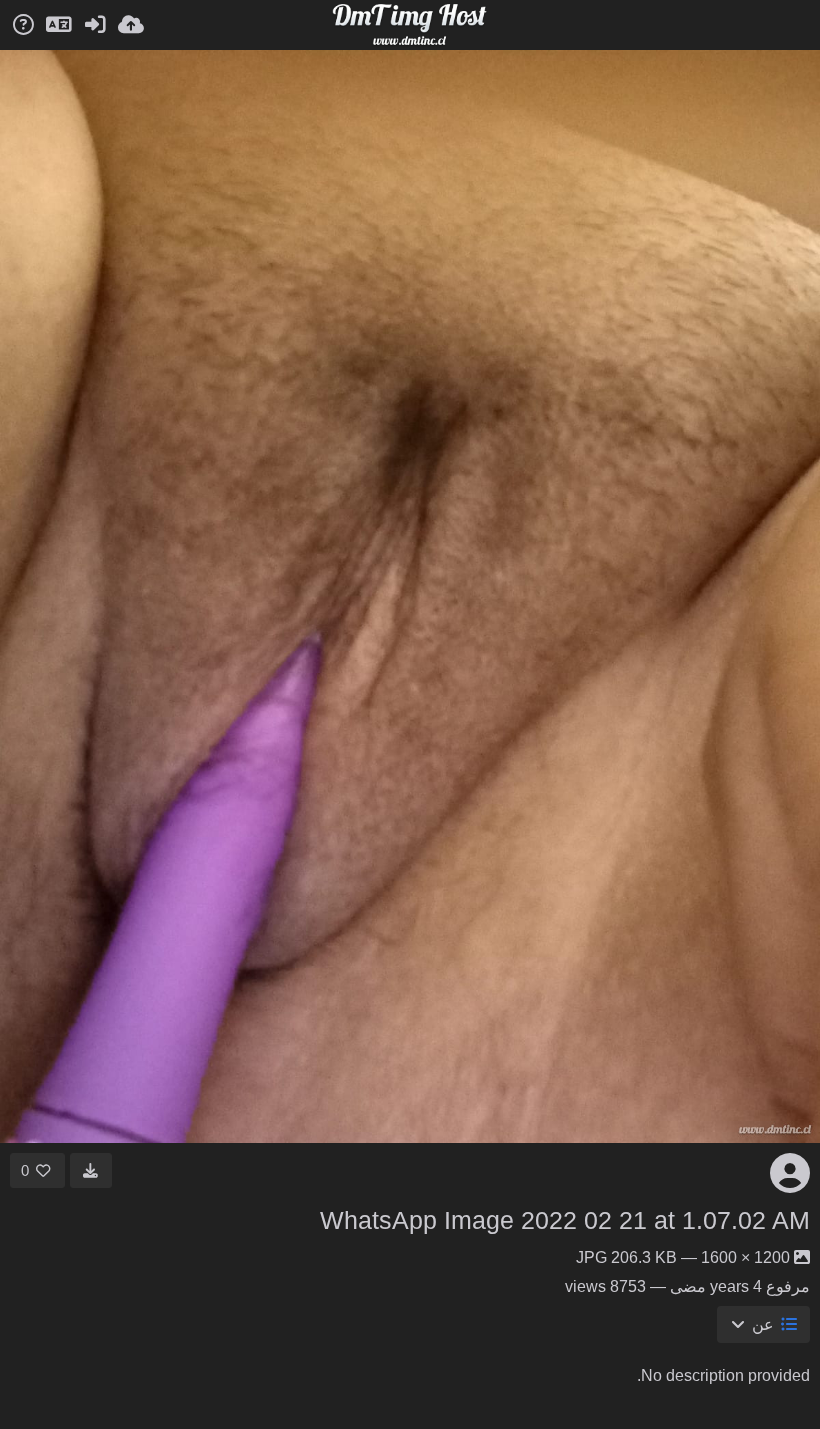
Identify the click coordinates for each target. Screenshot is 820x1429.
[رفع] (131, 25)
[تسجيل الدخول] (95, 25)
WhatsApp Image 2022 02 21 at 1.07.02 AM (565, 1220)
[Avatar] (790, 1173)
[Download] (91, 1170)
